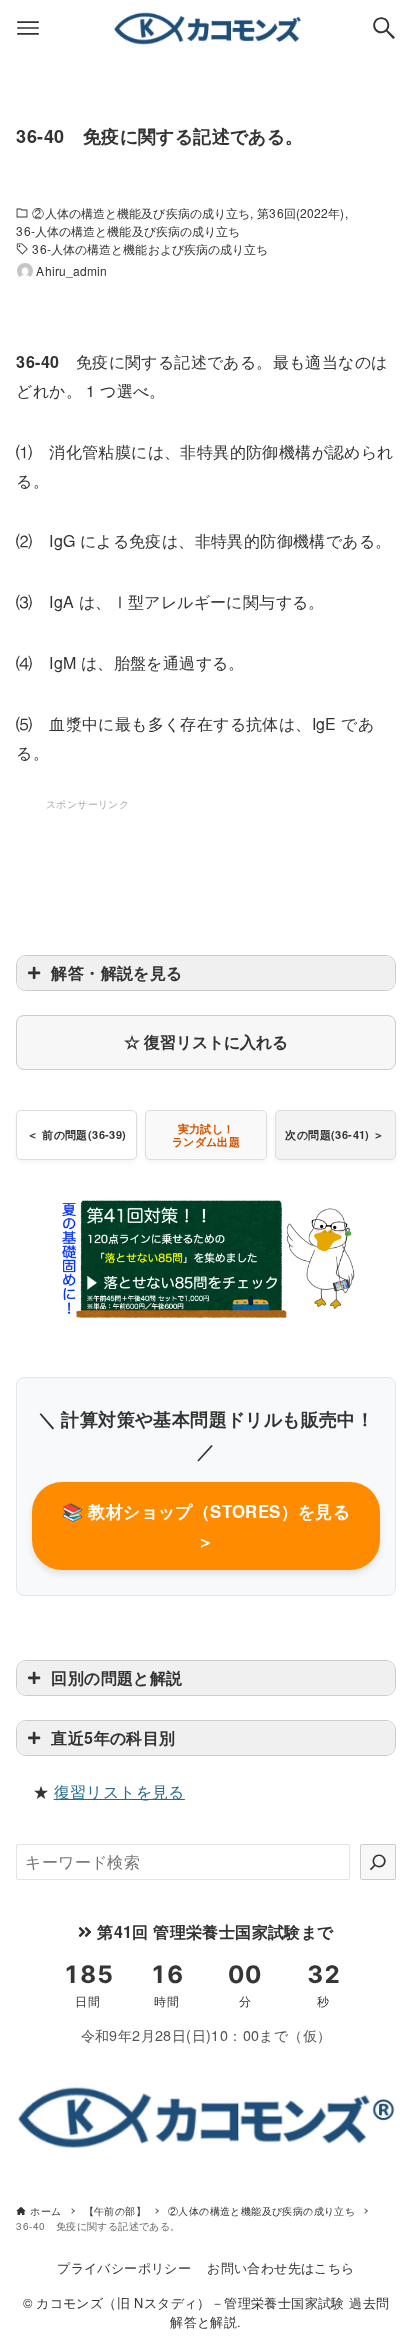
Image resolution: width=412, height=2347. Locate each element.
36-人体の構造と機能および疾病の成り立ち (150, 248)
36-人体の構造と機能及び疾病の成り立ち (128, 230)
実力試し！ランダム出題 (206, 1135)
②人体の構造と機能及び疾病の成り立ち (141, 212)
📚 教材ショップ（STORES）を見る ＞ (206, 1526)
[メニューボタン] (28, 28)
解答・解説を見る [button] (116, 972)
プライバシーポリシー (124, 2267)
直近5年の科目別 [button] (113, 1737)
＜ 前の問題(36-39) (76, 1134)
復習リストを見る (119, 1791)
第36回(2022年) (300, 212)
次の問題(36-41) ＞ (334, 1134)
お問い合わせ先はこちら (280, 2267)
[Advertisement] (206, 864)
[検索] (378, 1862)
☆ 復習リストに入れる (206, 1041)
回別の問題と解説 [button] (116, 1677)
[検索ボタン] (384, 28)
